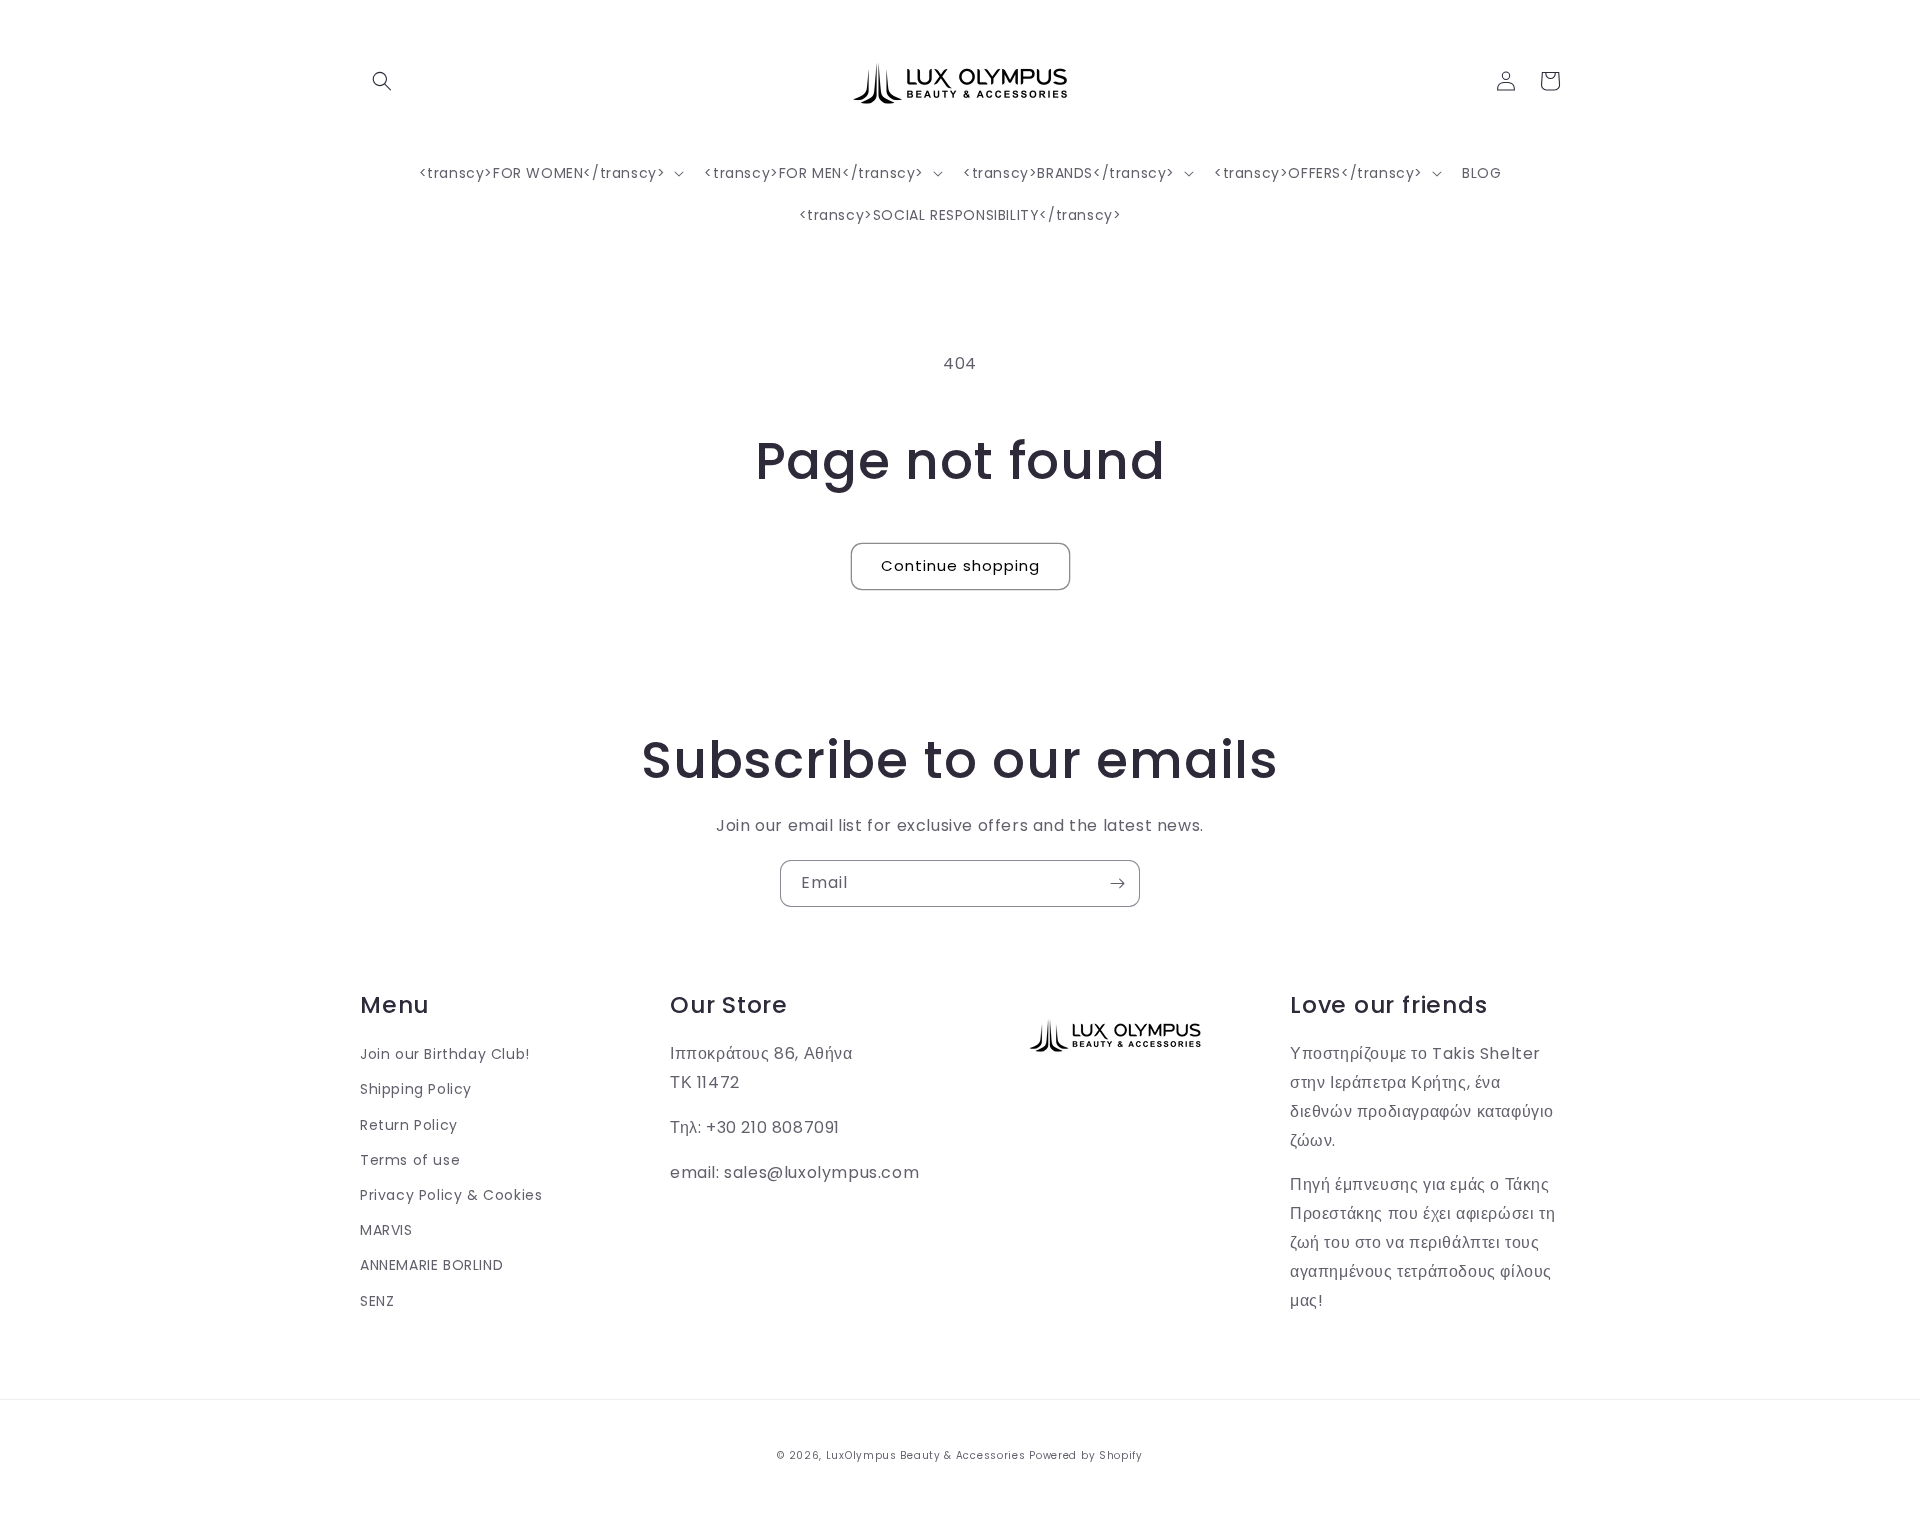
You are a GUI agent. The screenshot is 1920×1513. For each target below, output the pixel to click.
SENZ (377, 1301)
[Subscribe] (1117, 883)
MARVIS (386, 1230)
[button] (382, 81)
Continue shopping (960, 565)
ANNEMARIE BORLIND (431, 1265)
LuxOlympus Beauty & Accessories (926, 1455)
